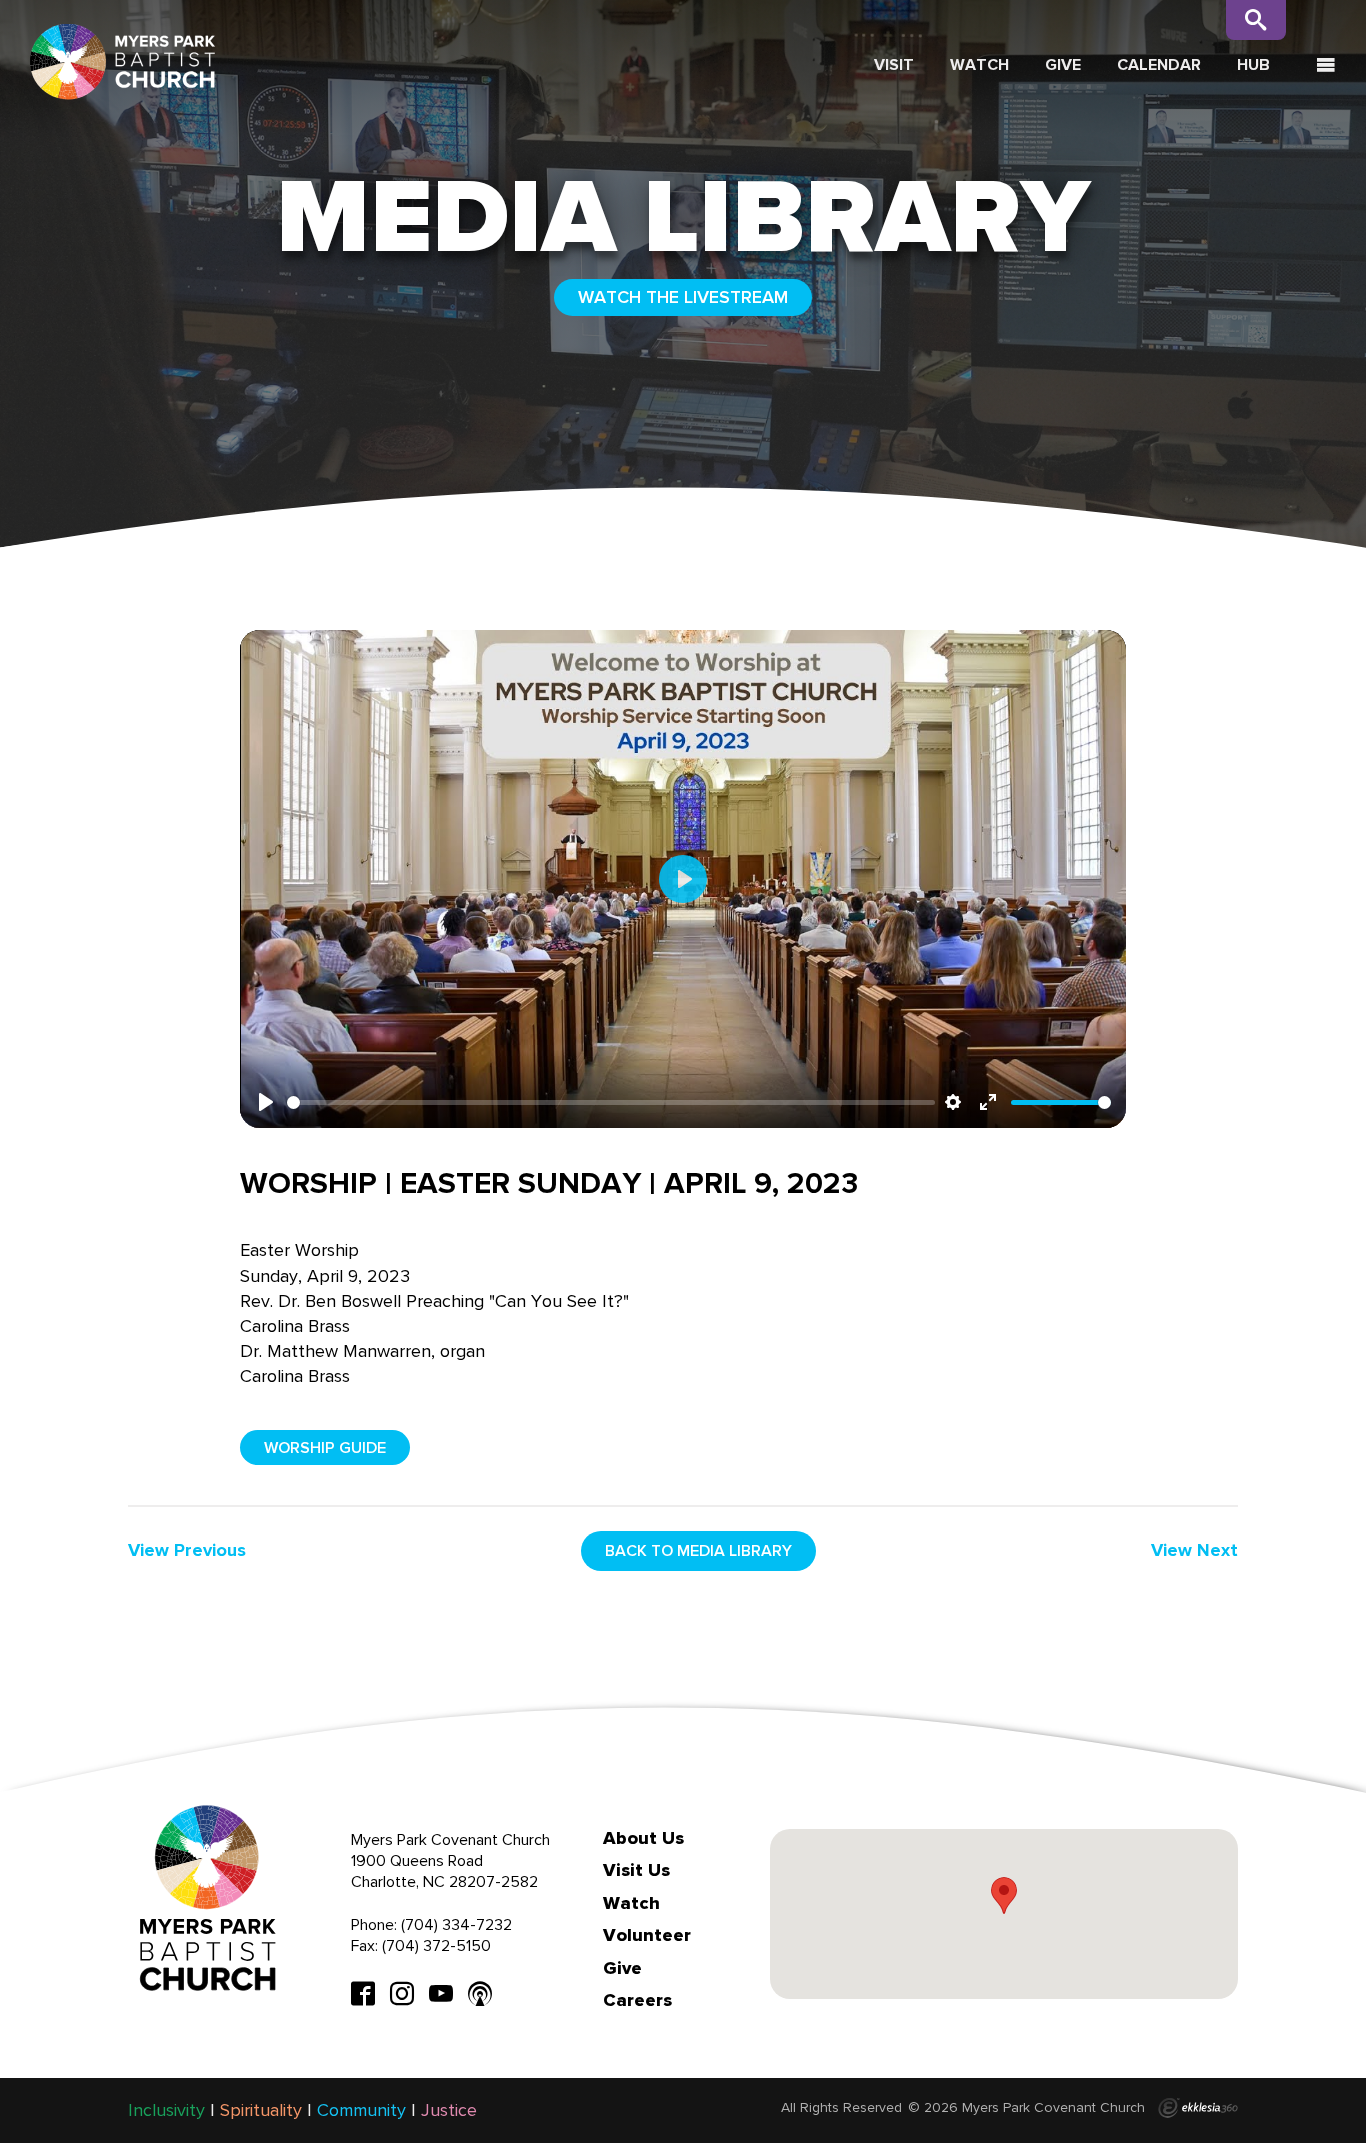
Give (1063, 64)
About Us (643, 1838)
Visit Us (636, 1870)
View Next (1194, 1550)
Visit (894, 64)
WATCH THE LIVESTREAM (683, 297)
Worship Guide (325, 1447)
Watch (979, 64)
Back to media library (698, 1550)
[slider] (611, 1102)
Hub (1253, 64)
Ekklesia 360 (1198, 2108)
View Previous (187, 1550)
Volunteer (647, 1935)
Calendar (1159, 64)
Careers (637, 2000)
